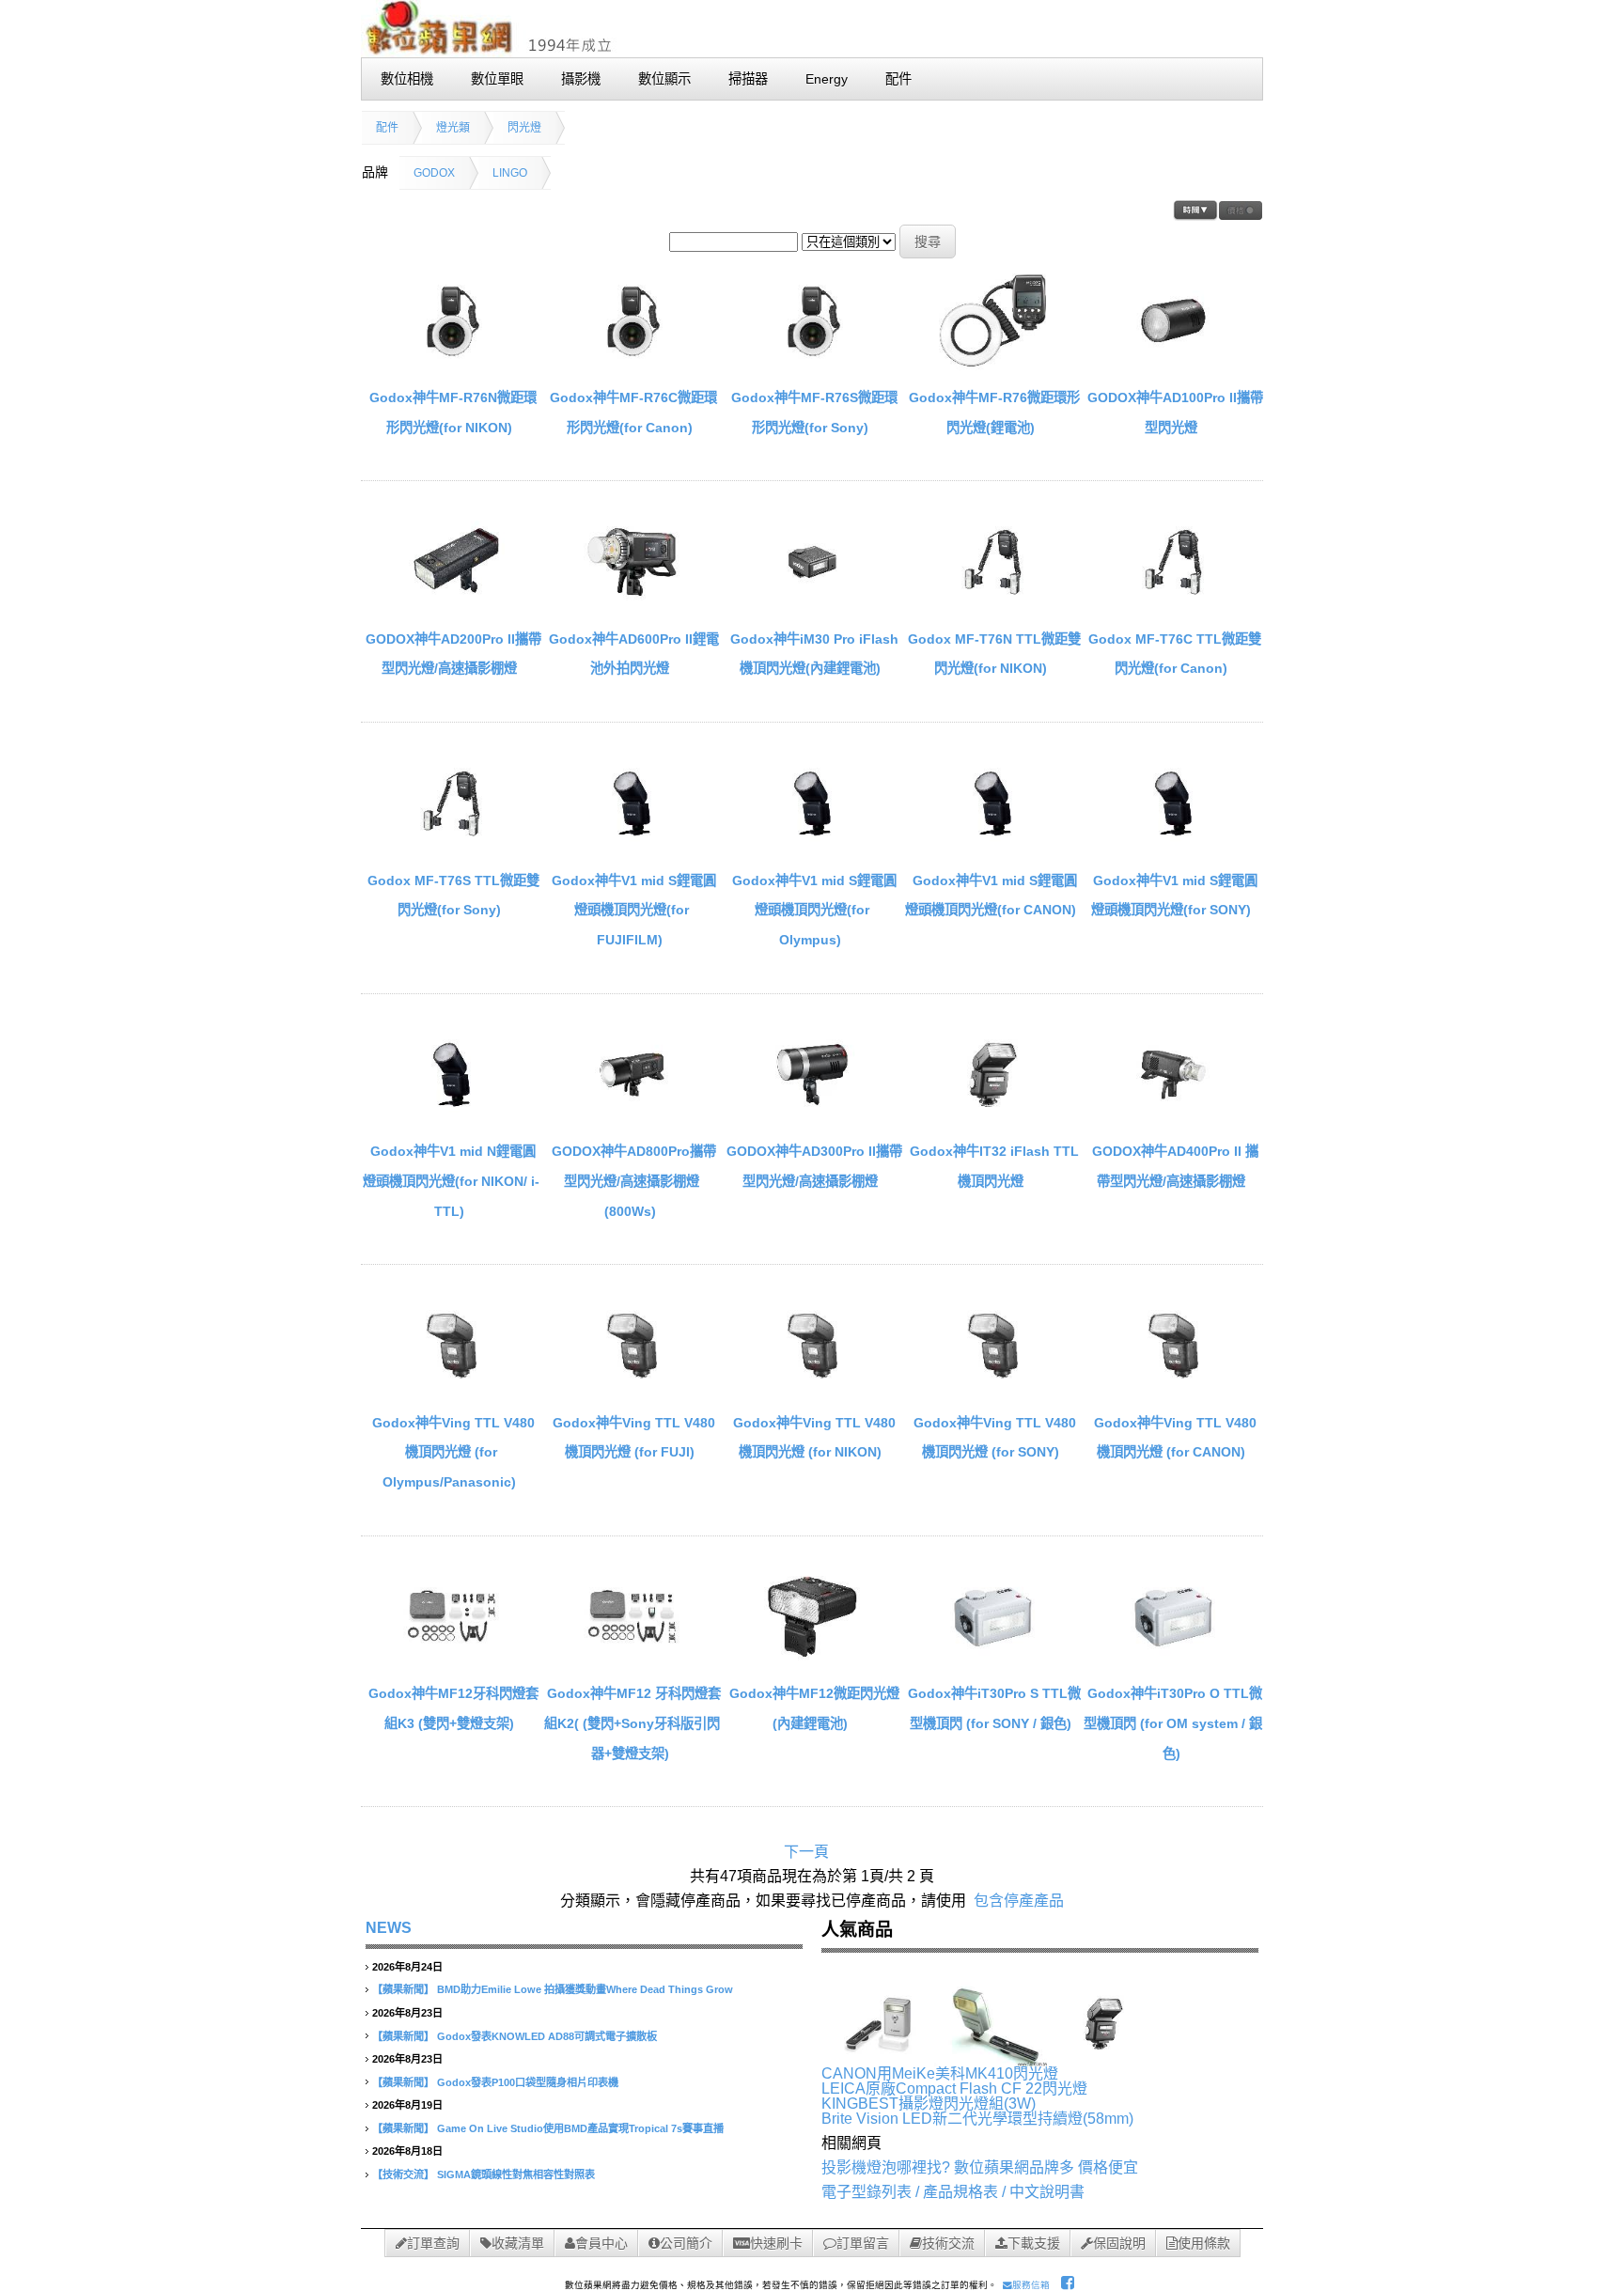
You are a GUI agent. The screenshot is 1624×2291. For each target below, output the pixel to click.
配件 (387, 128)
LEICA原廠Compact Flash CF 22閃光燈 (954, 2088)
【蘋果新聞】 (403, 1989)
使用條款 (1204, 2243)
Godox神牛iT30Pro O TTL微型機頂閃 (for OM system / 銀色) (1173, 1723)
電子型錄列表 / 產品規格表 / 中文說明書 (953, 2192)
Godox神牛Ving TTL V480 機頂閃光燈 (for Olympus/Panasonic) (453, 1452)
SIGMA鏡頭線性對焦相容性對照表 (516, 2174)
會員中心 (601, 2243)
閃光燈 (524, 128)
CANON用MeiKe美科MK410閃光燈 (940, 2073)
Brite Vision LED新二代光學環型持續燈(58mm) (977, 2119)
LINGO (510, 173)
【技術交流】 (403, 2174)
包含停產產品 (1019, 1901)
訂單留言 (863, 2243)
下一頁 (806, 1852)
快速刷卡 (776, 2243)
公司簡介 (686, 2243)
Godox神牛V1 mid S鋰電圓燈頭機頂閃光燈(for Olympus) (814, 910)
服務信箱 (1031, 2285)
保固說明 (1119, 2243)
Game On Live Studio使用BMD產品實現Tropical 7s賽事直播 (580, 2128)
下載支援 (1034, 2243)
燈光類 (453, 128)
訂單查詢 (433, 2243)
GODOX (434, 173)
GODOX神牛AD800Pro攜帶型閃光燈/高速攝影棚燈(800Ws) (634, 1181)
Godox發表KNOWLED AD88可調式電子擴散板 (547, 2036)
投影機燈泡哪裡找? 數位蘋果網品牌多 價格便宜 (980, 2167)
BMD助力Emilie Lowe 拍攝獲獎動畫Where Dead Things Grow (585, 1989)
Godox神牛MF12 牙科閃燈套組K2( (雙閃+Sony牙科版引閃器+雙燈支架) (632, 1723)
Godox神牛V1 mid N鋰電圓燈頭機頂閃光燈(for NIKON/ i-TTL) (451, 1181)
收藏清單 (518, 2243)
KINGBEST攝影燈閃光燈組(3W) (929, 2104)
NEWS (389, 1928)
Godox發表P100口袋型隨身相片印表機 (528, 2082)
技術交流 (948, 2243)
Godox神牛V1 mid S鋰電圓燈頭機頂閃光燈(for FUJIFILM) (634, 910)
